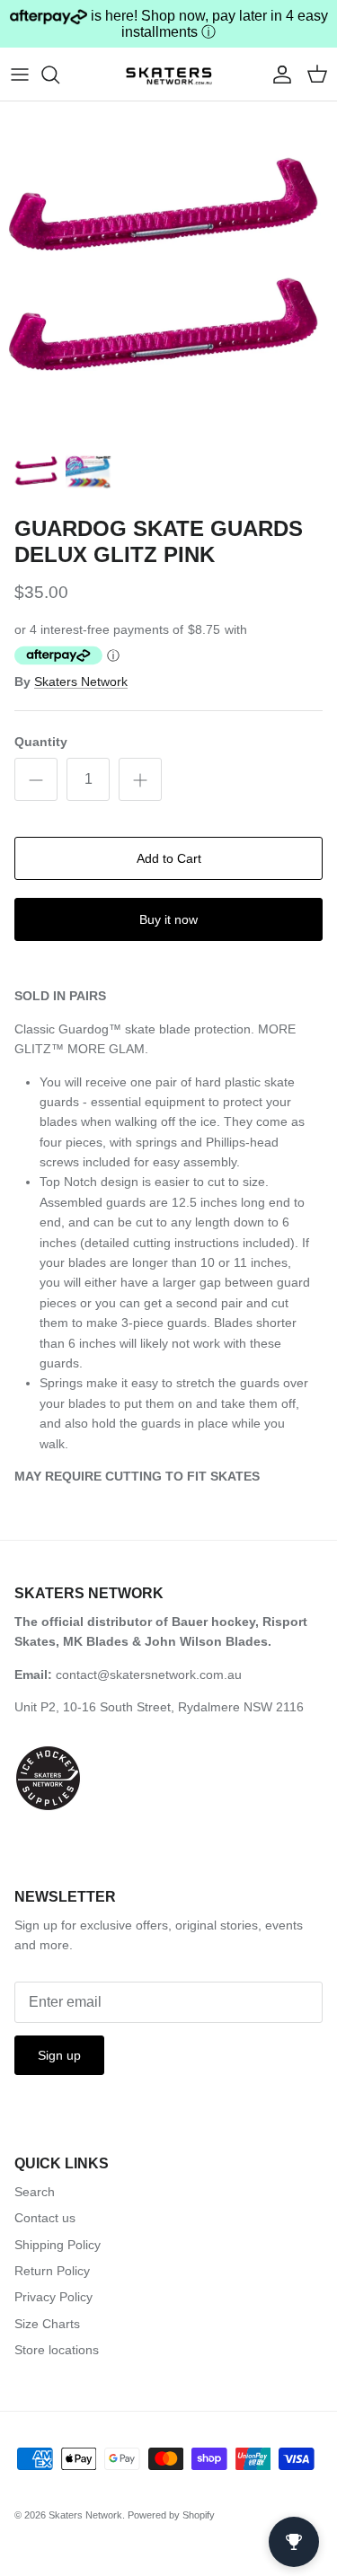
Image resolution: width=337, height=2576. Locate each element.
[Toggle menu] (20, 75)
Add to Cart (169, 858)
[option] (168, 270)
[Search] (59, 75)
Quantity (41, 742)
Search (35, 2192)
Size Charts (47, 2324)
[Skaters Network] (169, 74)
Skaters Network (81, 681)
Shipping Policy (58, 2245)
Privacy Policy (53, 2297)
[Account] (278, 75)
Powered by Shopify (171, 2515)
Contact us (45, 2218)
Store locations (57, 2350)
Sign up (59, 2055)
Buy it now (168, 919)
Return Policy (52, 2271)
